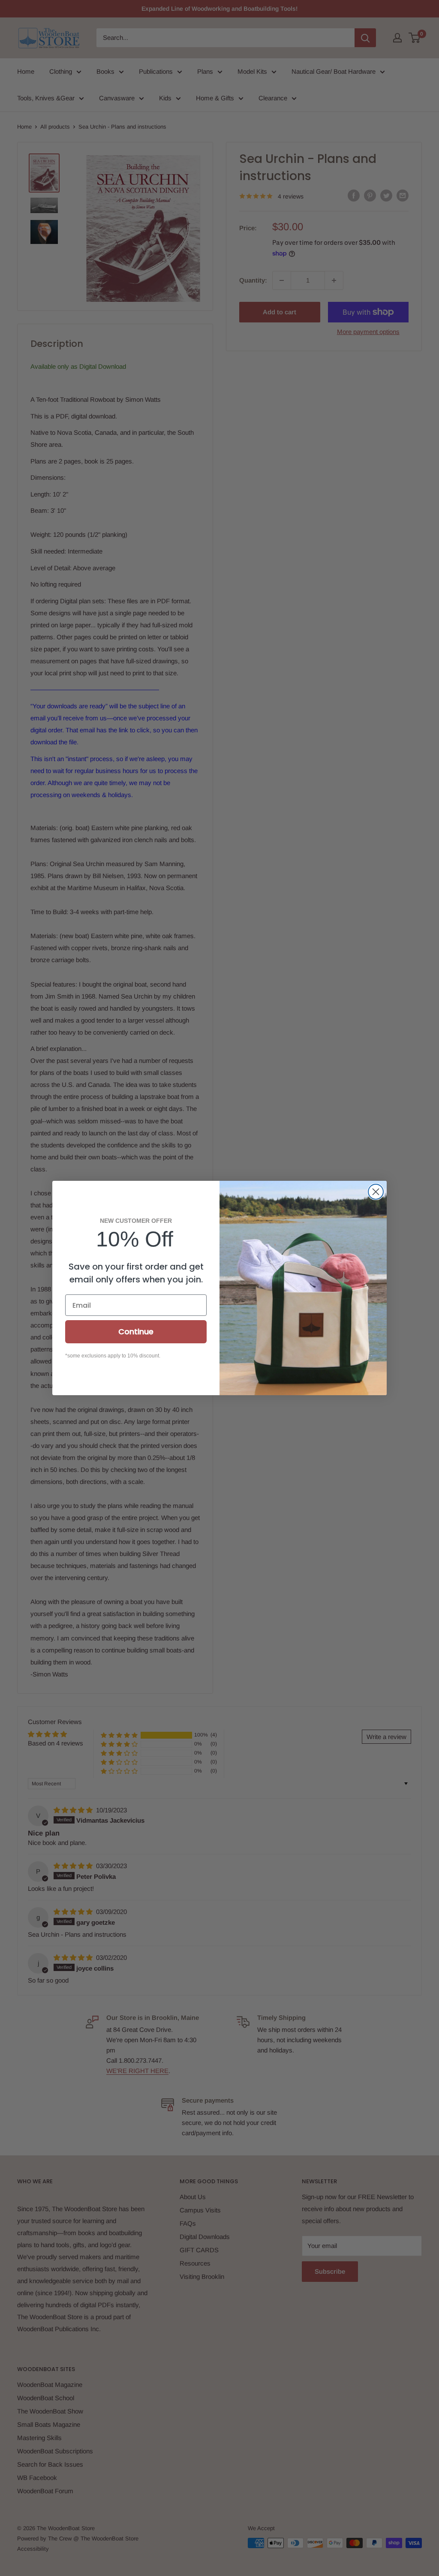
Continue (136, 1332)
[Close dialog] (376, 1192)
